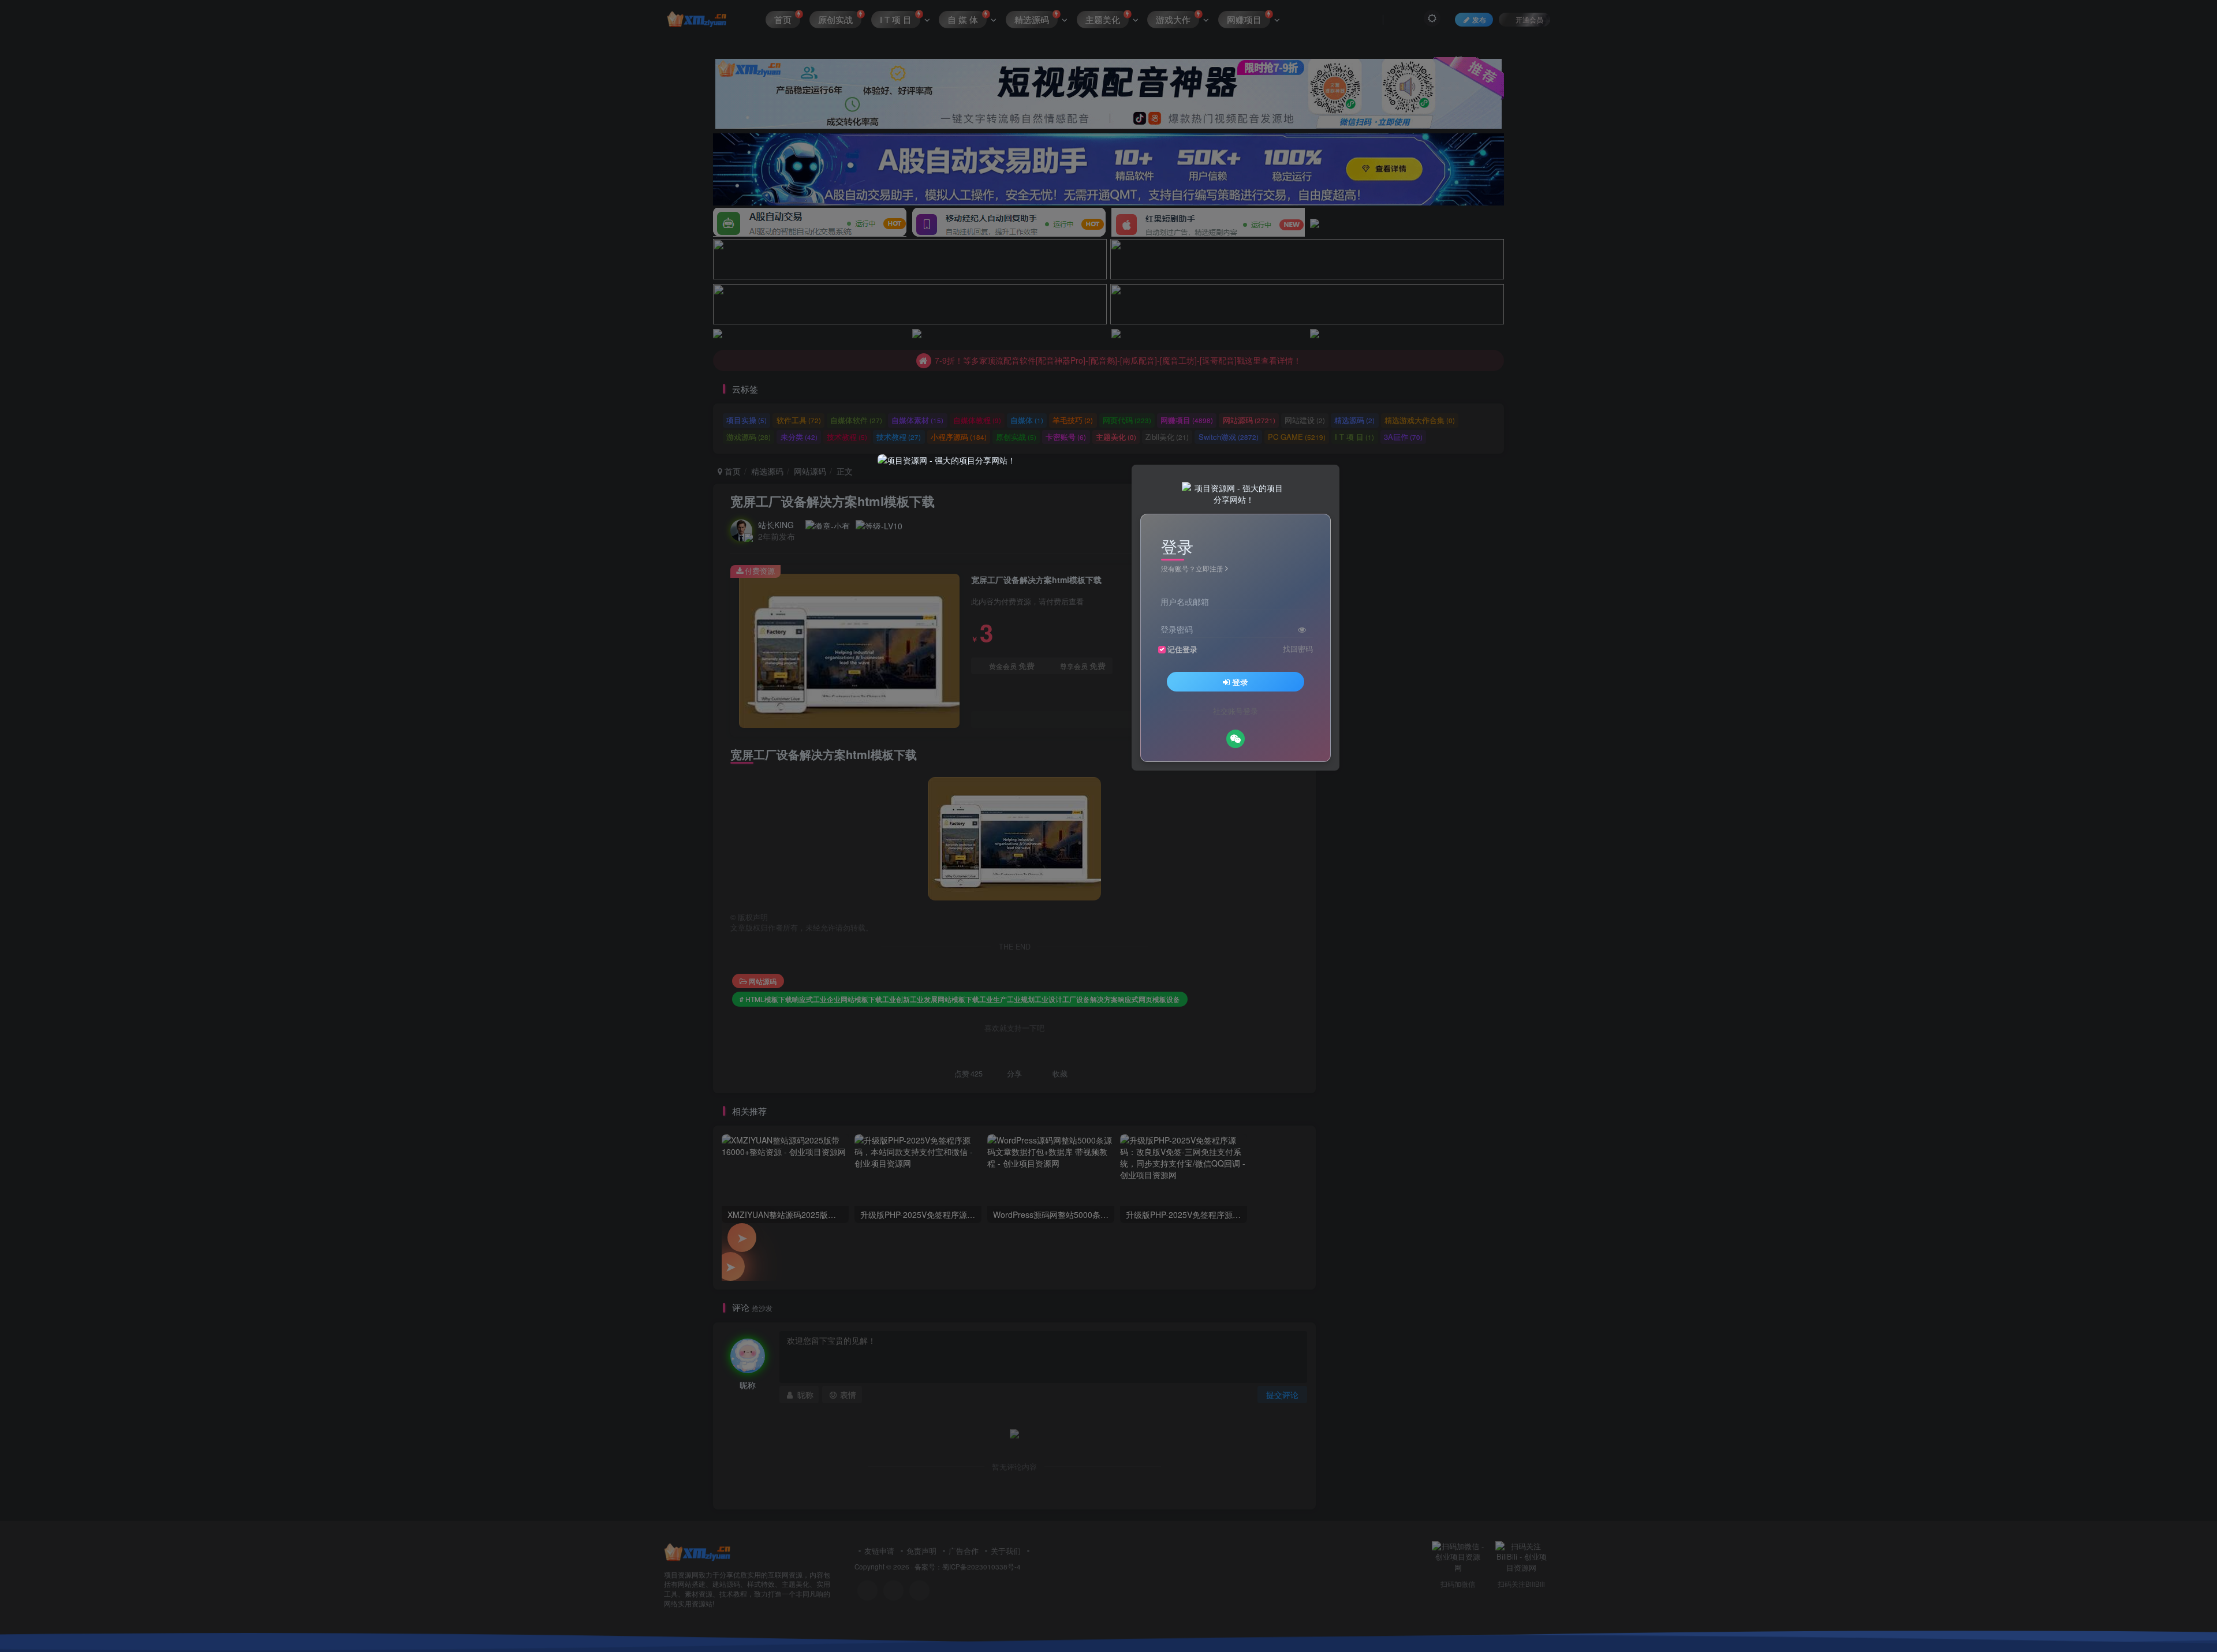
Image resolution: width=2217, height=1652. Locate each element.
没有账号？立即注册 (1192, 568)
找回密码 (1298, 649)
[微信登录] (1236, 739)
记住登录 (1182, 649)
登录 (1240, 682)
